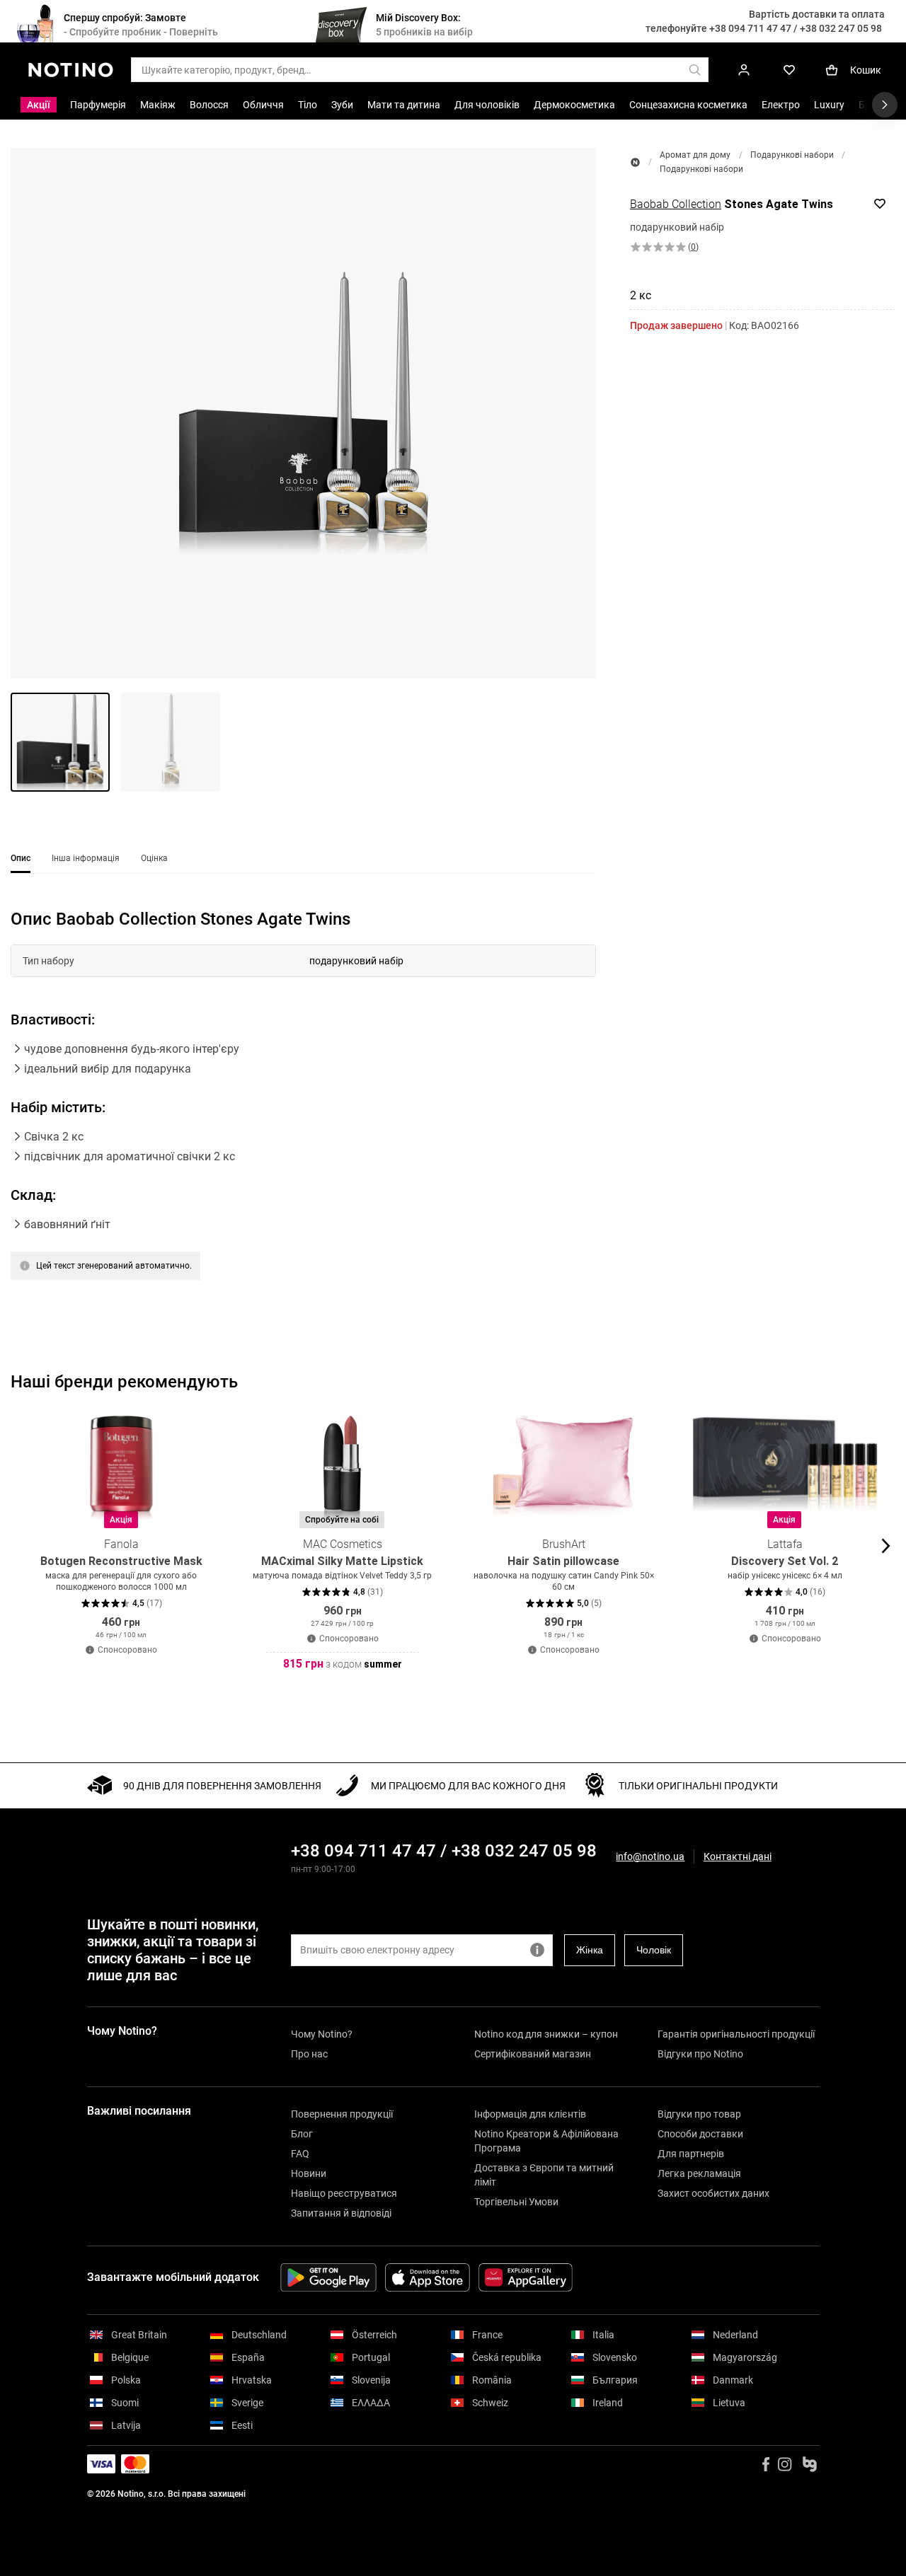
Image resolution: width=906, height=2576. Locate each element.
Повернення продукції (342, 2114)
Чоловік (654, 1950)
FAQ (300, 2154)
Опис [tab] (21, 858)
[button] (303, 413)
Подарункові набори (792, 155)
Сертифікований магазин (533, 2054)
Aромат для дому (695, 155)
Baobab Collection (676, 204)
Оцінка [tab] (154, 858)
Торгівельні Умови (516, 2202)
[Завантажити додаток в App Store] (428, 2277)
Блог (302, 2134)
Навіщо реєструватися (344, 2193)
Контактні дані (738, 1857)
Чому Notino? (322, 2034)
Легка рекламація (699, 2173)
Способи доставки (700, 2134)
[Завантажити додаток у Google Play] (328, 2277)
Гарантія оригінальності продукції (736, 2034)
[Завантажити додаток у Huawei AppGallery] (526, 2277)
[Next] (884, 1546)
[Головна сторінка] (635, 162)
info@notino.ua (650, 1856)
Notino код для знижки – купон (546, 2034)
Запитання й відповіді (341, 2213)
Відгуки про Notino (700, 2054)
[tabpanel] (303, 1112)
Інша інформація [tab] (86, 858)
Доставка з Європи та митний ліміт (544, 2175)
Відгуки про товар (699, 2114)
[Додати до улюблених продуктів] (880, 204)
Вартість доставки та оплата (817, 14)
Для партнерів (691, 2154)
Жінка (590, 1950)
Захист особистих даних (713, 2193)
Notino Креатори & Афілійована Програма (546, 2141)
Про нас (309, 2054)
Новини (309, 2173)
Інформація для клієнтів (530, 2114)
